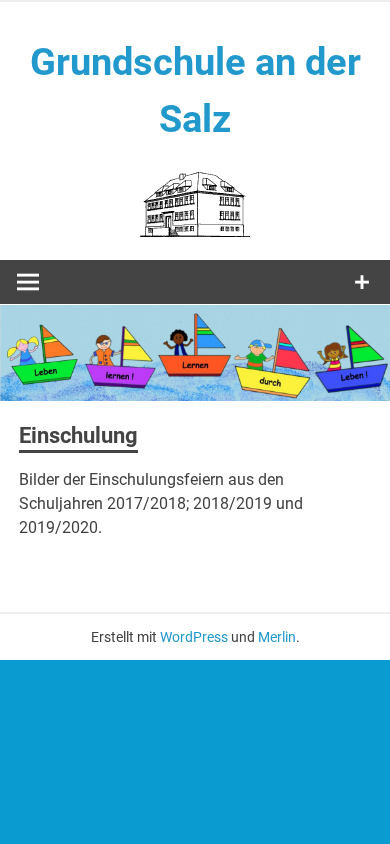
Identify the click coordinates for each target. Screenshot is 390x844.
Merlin (277, 637)
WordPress (194, 637)
